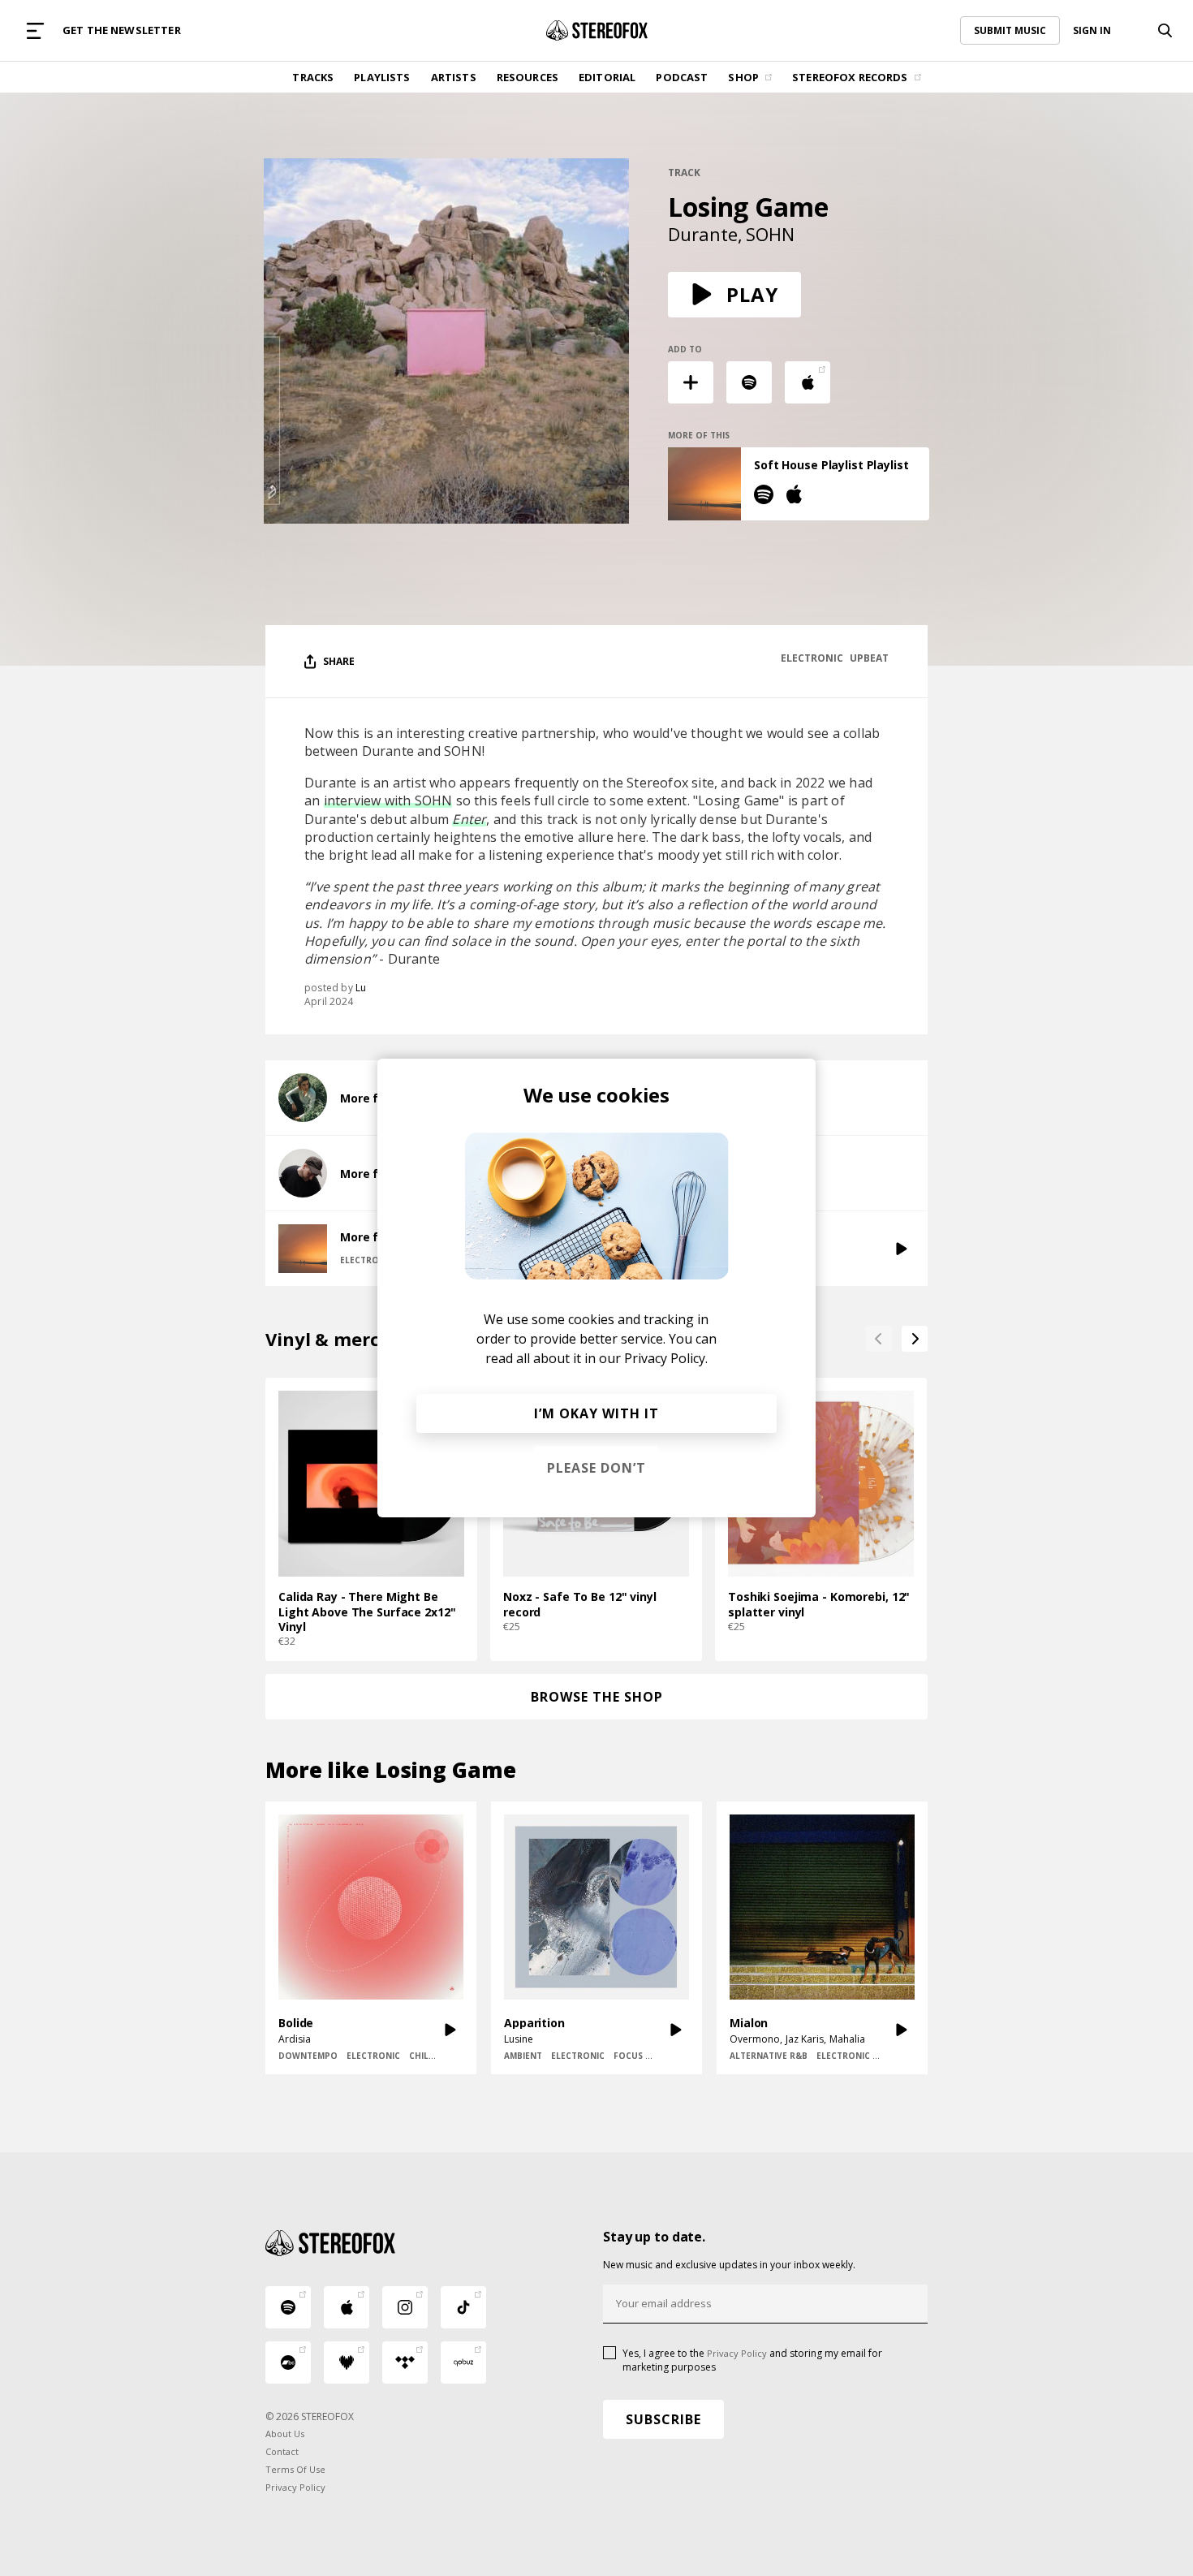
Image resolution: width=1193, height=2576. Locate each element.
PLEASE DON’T (596, 1468)
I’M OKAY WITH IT (596, 1413)
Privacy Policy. (666, 1358)
